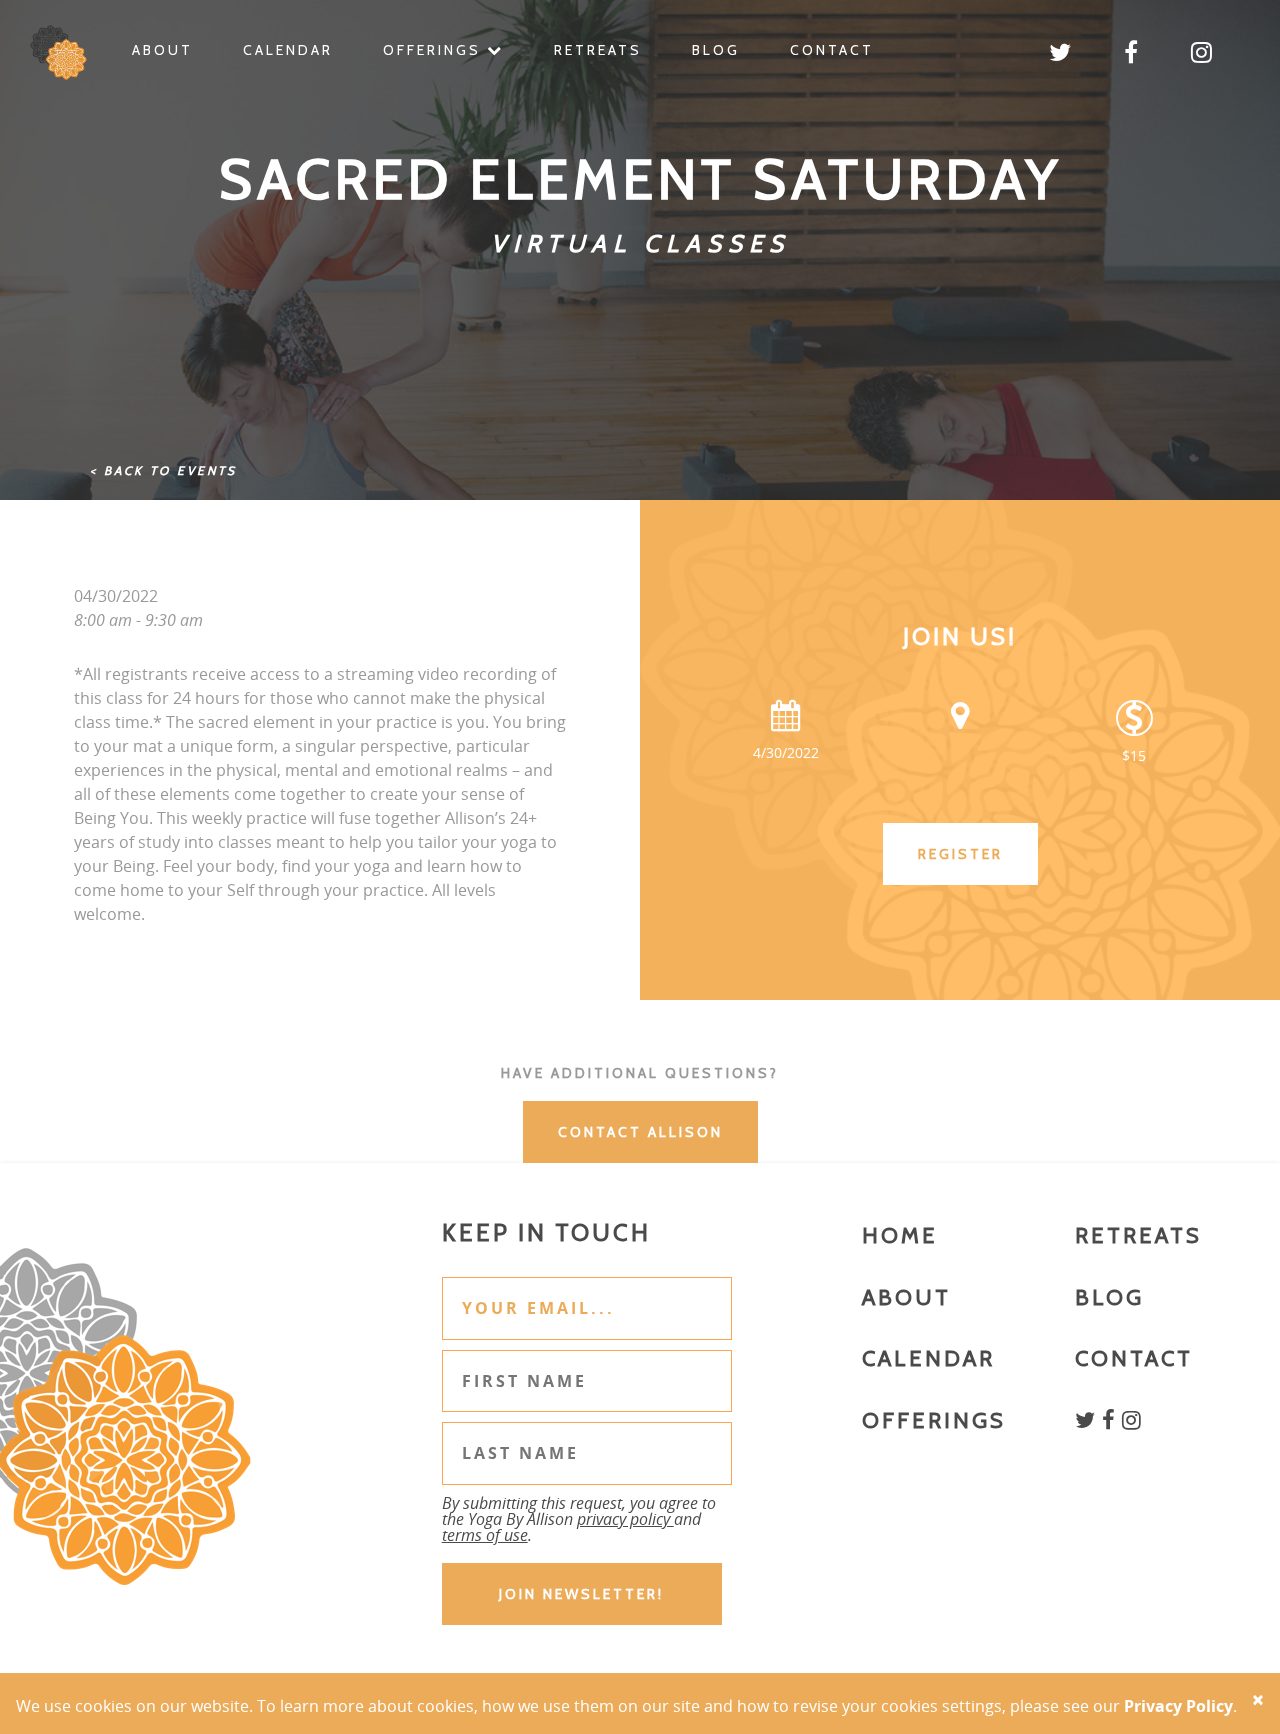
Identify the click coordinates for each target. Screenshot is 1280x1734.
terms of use (485, 1535)
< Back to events (163, 470)
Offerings (435, 50)
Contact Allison (640, 1132)
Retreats (598, 50)
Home (900, 1235)
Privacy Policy (1178, 1706)
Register (960, 854)
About (162, 50)
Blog (716, 50)
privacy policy (625, 1519)
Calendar (288, 50)
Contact (832, 50)
